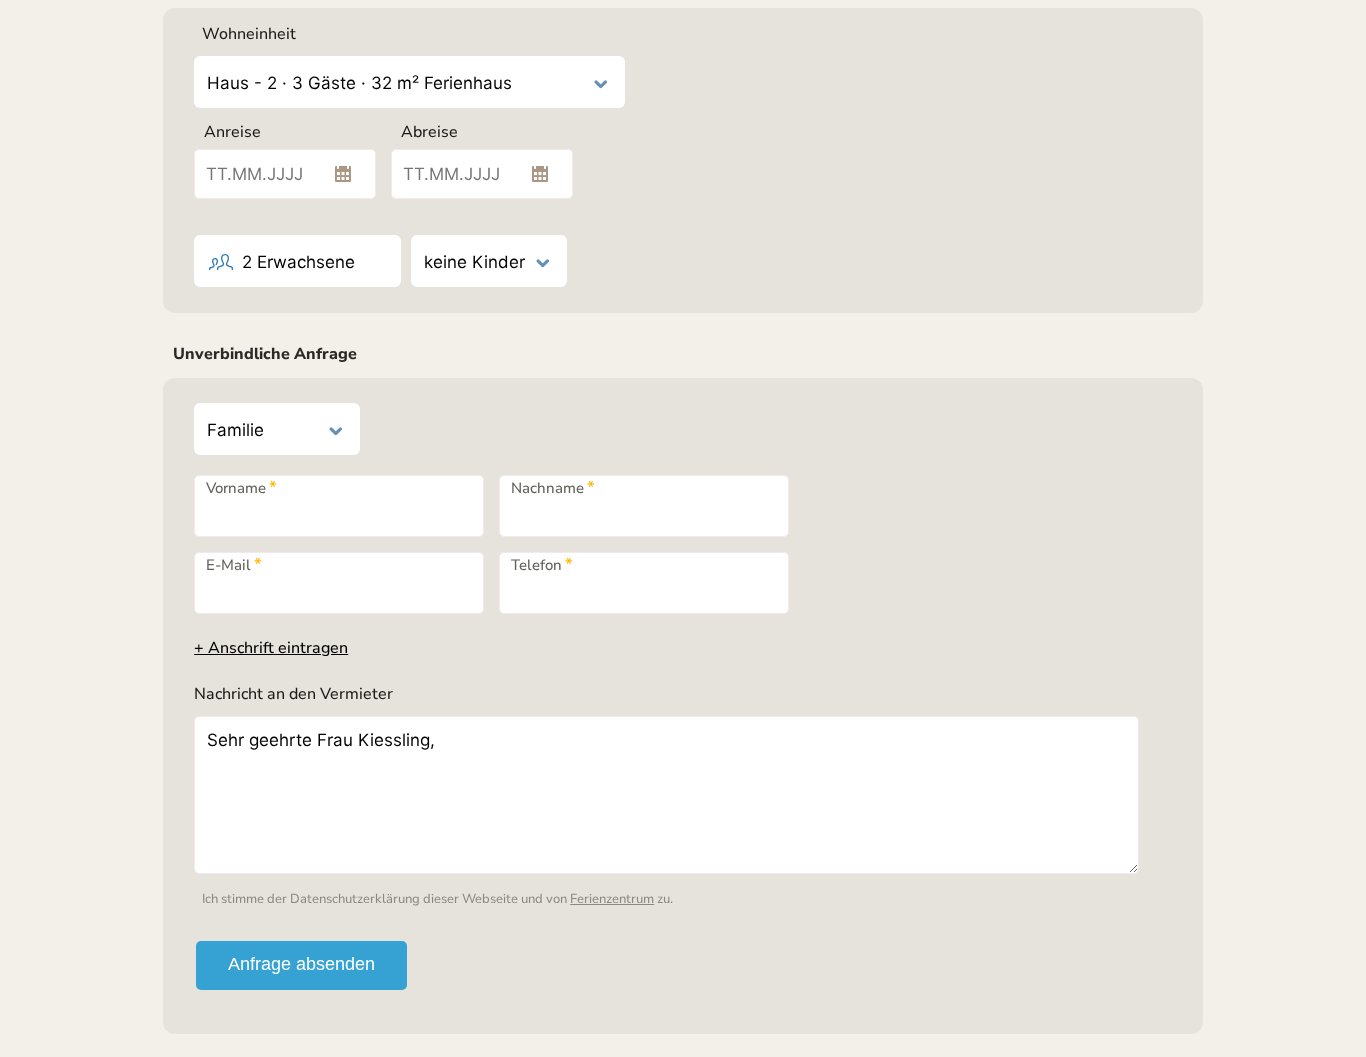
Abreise (429, 132)
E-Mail (234, 564)
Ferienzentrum (612, 899)
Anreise (232, 132)
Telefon (542, 564)
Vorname (241, 487)
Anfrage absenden (301, 964)
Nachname (553, 487)
